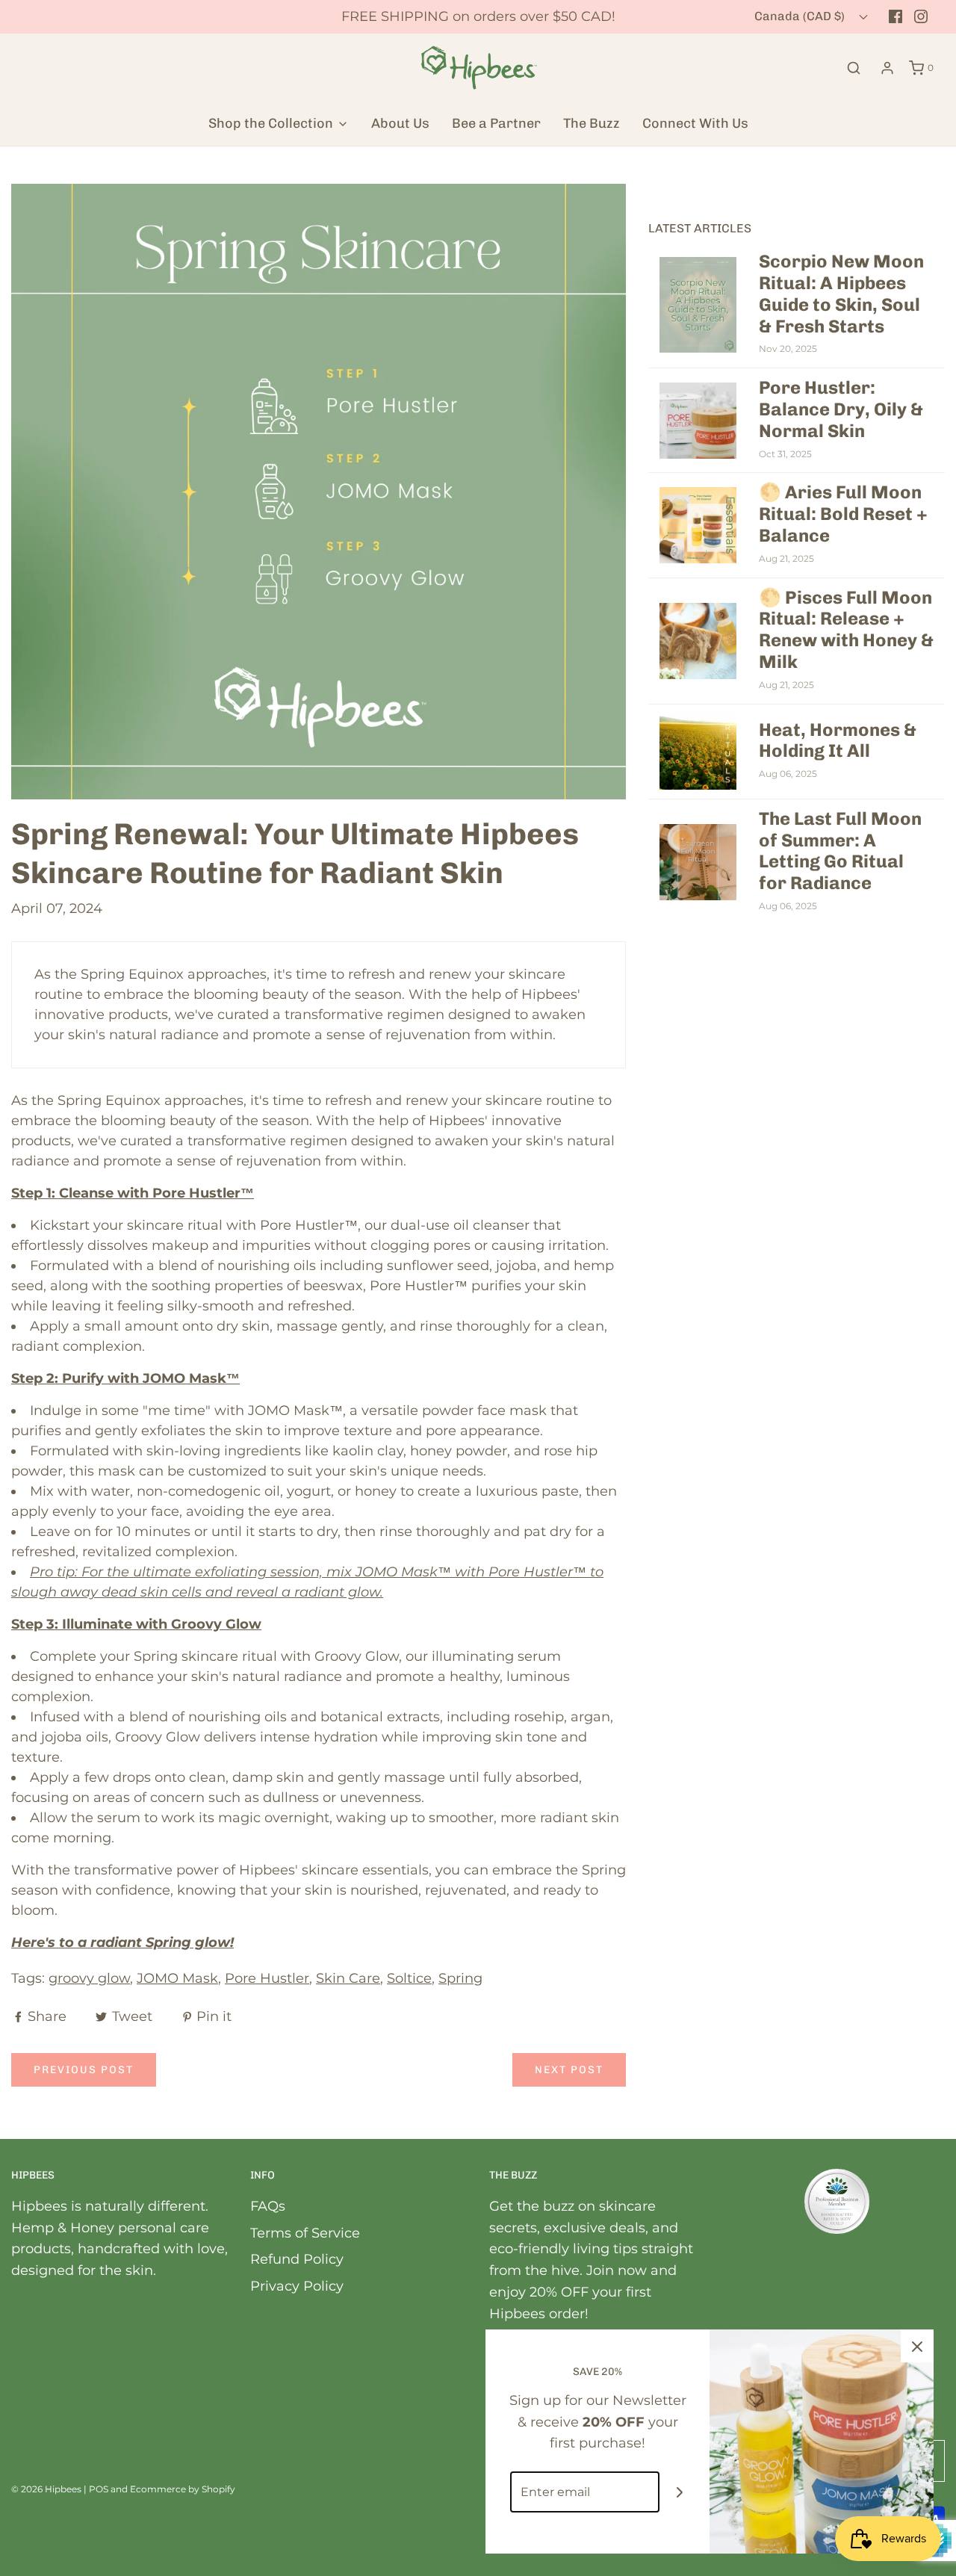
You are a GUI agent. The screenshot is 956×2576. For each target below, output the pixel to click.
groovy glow (89, 1978)
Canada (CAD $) (801, 16)
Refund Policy (297, 2259)
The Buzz (592, 123)
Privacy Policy (297, 2286)
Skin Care (348, 1978)
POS (99, 2489)
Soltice (409, 1978)
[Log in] (887, 68)
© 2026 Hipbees (46, 2489)
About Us (400, 123)
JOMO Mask (177, 1978)
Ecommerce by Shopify (183, 2489)
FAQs (268, 2206)
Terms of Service (305, 2233)
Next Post (569, 2070)
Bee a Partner (496, 123)
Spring (460, 1978)
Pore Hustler (267, 1978)
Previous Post (84, 2070)
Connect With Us (695, 123)
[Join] (680, 2492)
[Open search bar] (854, 68)
